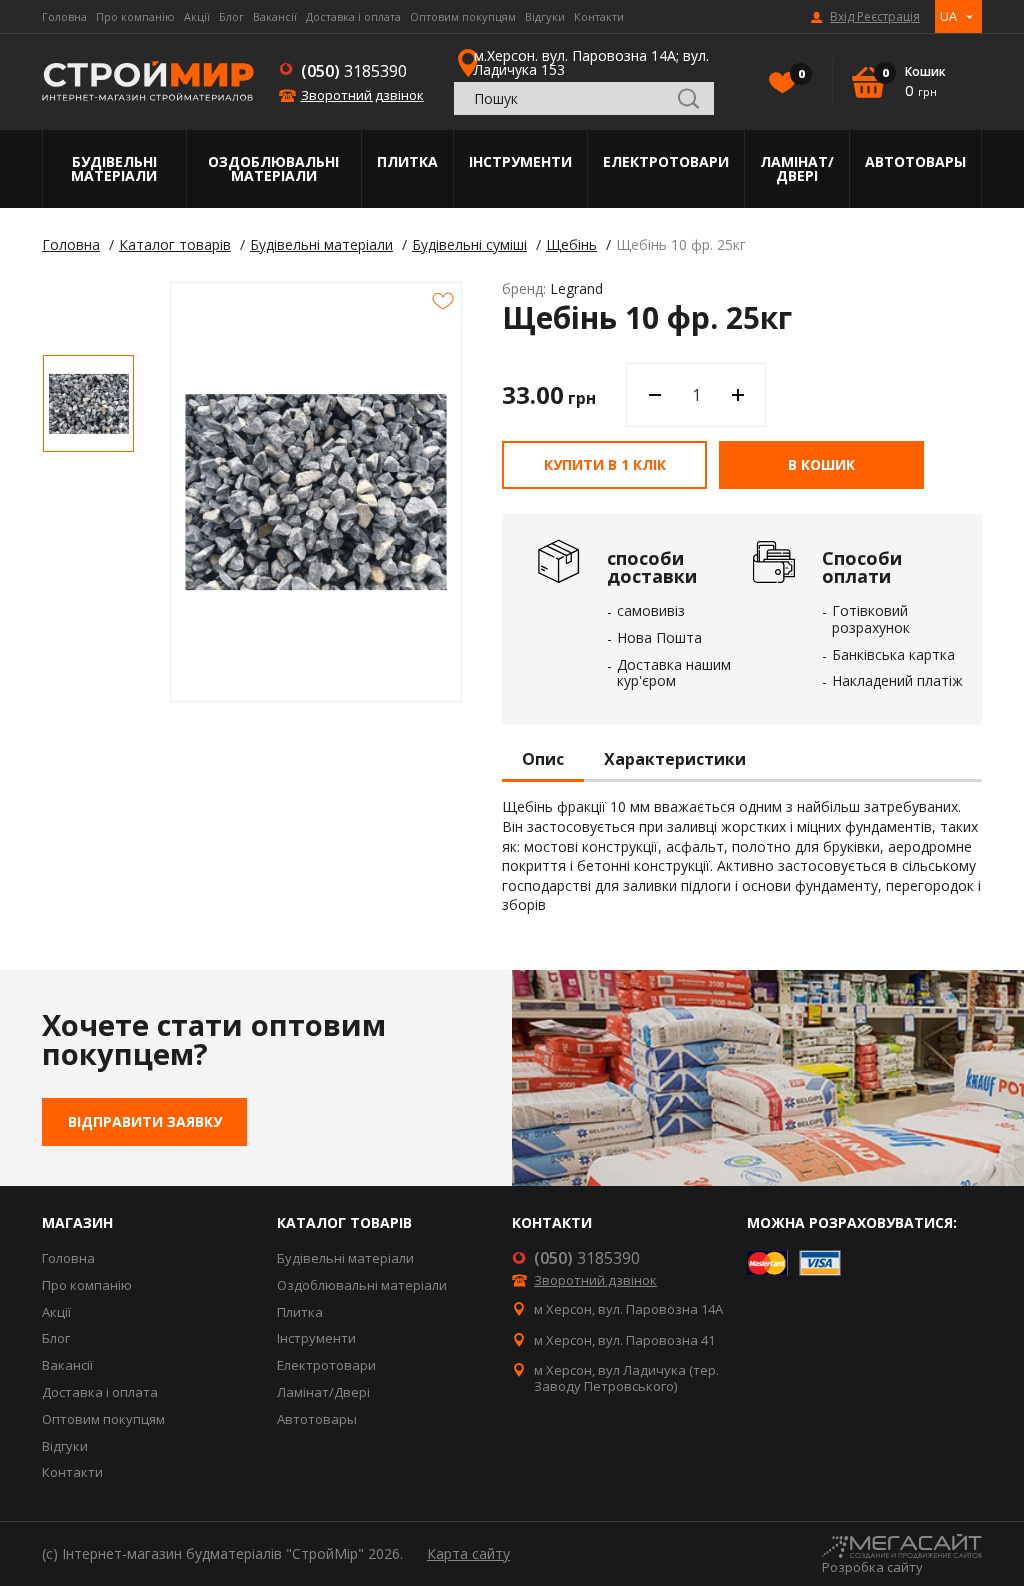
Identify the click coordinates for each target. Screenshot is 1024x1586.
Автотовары (915, 161)
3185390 (354, 71)
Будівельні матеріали (114, 168)
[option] (88, 403)
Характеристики (675, 760)
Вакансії (275, 16)
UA (948, 16)
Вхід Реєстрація (875, 17)
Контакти (599, 16)
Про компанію (135, 16)
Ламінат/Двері (797, 168)
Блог (231, 16)
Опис (543, 760)
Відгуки (545, 16)
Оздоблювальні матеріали (273, 168)
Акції (197, 16)
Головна (64, 16)
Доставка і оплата (353, 16)
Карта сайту (468, 1553)
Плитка (407, 161)
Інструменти (520, 161)
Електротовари (666, 161)
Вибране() (800, 74)
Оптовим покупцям (463, 16)
